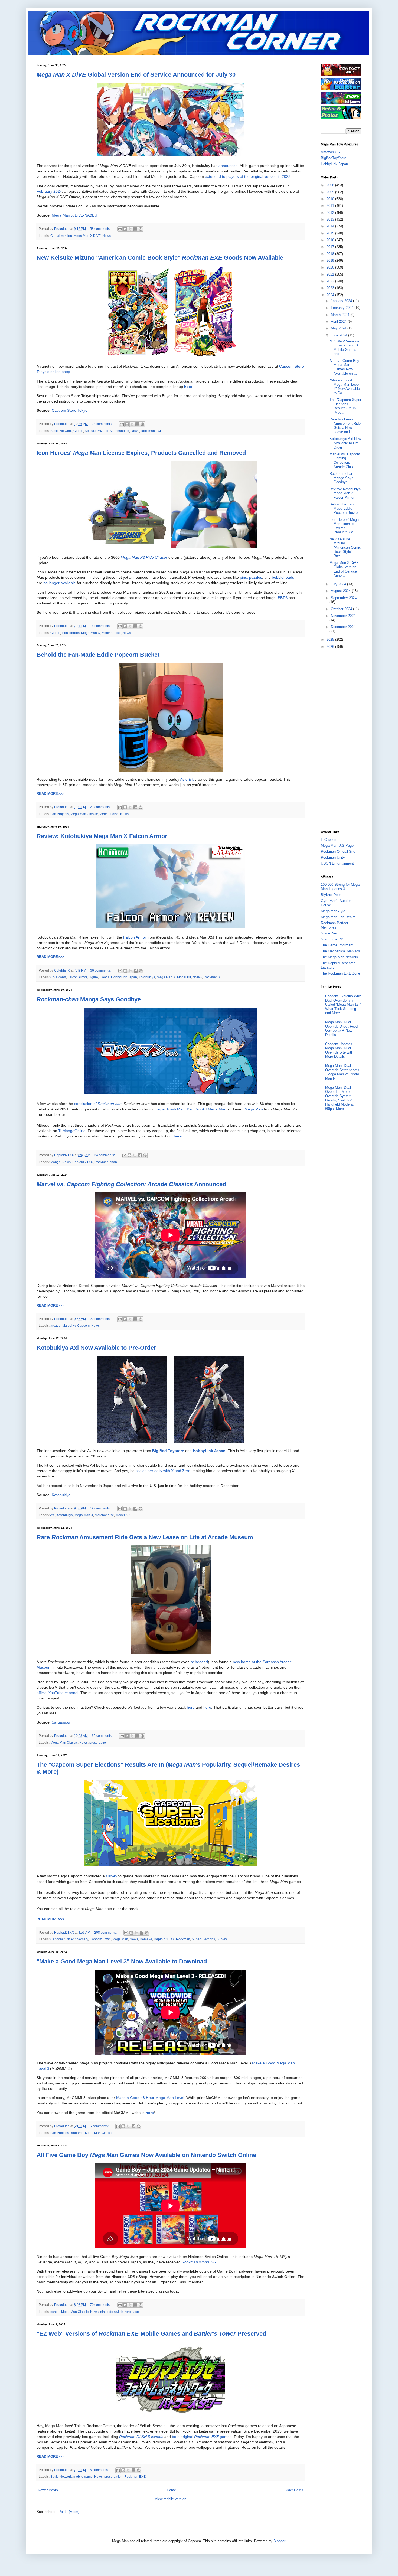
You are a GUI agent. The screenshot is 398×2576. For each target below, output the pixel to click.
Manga (56, 1162)
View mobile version (171, 2499)
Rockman (183, 1939)
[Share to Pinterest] (141, 229)
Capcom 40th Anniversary (69, 1939)
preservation (99, 1742)
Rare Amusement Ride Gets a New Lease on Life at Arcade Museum (145, 1537)
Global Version (61, 236)
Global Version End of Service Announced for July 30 (136, 75)
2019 (331, 261)
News (107, 236)
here (178, 1136)
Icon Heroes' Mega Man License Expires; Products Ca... (344, 526)
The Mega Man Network (340, 957)
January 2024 (342, 301)
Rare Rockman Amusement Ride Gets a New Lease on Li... (345, 426)
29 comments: (101, 1319)
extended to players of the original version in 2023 (248, 176)
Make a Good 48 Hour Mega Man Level (150, 2098)
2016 (331, 240)
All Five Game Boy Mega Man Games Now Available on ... (344, 367)
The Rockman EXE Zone (340, 973)
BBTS (283, 598)
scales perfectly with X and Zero (163, 1471)
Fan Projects (60, 814)
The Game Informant (337, 945)
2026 (331, 647)
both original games (202, 2437)
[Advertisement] (342, 739)
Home (171, 2490)
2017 (331, 247)
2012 (331, 213)
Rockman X (212, 977)
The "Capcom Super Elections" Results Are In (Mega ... (345, 406)
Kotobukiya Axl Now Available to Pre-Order (96, 1348)
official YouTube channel (57, 1693)
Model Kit (184, 977)
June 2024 (340, 335)
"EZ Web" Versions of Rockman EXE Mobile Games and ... (345, 348)
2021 (331, 274)
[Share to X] (130, 229)
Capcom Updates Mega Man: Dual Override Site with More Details (339, 1050)
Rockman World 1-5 (199, 2262)
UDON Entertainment (337, 863)
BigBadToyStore (334, 158)
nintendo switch (112, 2312)
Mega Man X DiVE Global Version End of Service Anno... (344, 569)
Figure (93, 977)
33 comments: (102, 424)
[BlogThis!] (125, 229)
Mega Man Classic (84, 814)
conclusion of (98, 1104)
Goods (78, 431)
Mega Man (254, 1109)
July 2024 (339, 584)
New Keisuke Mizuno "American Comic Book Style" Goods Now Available (160, 258)
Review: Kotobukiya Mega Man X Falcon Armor (102, 836)
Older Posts (294, 2490)
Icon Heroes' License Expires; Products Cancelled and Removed (141, 453)
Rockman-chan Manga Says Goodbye (341, 478)
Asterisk (187, 779)
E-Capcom (329, 840)
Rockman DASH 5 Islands (141, 2437)
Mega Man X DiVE (87, 236)
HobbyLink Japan (124, 977)
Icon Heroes (71, 633)
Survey (222, 1939)
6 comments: (100, 2126)
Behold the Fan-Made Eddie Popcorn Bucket (98, 655)
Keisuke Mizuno (97, 431)
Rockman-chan (106, 1162)
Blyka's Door (331, 895)
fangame (77, 2133)
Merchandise (120, 431)
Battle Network (61, 431)
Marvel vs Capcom (76, 1325)
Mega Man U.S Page (337, 846)
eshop (55, 2312)
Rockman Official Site (338, 851)
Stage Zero (330, 933)
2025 (331, 640)
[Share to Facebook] (135, 229)
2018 (331, 254)
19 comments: (101, 1508)
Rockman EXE (151, 431)
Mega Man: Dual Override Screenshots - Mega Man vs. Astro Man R (342, 1072)
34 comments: (105, 1155)
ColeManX (58, 977)
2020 (331, 267)
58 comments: (101, 229)
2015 (331, 233)
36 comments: (101, 970)
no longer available (60, 583)
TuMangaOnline (72, 1131)
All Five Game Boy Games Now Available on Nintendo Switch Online (146, 2155)
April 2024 (339, 321)
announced (228, 166)
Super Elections (203, 1939)
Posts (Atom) (69, 2512)
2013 (331, 219)
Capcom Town (100, 1939)
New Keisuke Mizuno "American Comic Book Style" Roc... (345, 547)
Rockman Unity (333, 857)
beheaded (199, 1662)
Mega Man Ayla (333, 911)
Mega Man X (91, 633)
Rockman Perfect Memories (335, 925)
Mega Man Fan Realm (338, 917)
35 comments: (102, 1736)
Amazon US (330, 152)
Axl (52, 1515)
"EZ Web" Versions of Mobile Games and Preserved (151, 2334)
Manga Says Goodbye (89, 999)
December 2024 (343, 627)
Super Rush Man (170, 1109)
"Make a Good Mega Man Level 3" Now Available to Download (122, 1961)
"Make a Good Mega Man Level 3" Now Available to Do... (345, 387)
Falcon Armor (135, 937)
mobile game (83, 2477)
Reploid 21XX (83, 1162)
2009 (331, 192)
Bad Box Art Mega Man (207, 1109)
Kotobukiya (147, 977)
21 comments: (101, 807)
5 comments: (100, 2470)
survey (112, 1876)
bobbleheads (283, 577)
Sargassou (61, 1722)
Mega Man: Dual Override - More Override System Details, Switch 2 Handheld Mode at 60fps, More (339, 1098)
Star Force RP (332, 939)
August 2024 (341, 591)
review (197, 977)
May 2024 (339, 328)
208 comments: (106, 1932)
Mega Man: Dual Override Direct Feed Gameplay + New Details (341, 1028)
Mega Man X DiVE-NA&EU (74, 215)
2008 (331, 185)
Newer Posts (48, 2490)
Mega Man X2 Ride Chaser (144, 557)
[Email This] (120, 229)
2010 (331, 199)
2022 (331, 281)
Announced (131, 1184)
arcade (56, 1325)
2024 (331, 295)
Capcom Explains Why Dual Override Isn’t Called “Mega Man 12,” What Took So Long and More (343, 1004)
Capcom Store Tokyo (70, 410)
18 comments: (101, 626)
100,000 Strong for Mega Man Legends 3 (340, 887)
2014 (331, 226)
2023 (331, 288)
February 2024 (49, 191)
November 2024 (343, 616)
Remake (146, 1939)
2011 (331, 206)
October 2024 (342, 609)
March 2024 (341, 315)
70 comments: (101, 2305)
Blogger (279, 2541)
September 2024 (344, 598)
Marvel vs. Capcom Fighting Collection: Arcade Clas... (345, 460)
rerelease (132, 2312)
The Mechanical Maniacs (340, 951)
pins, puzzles (251, 577)
